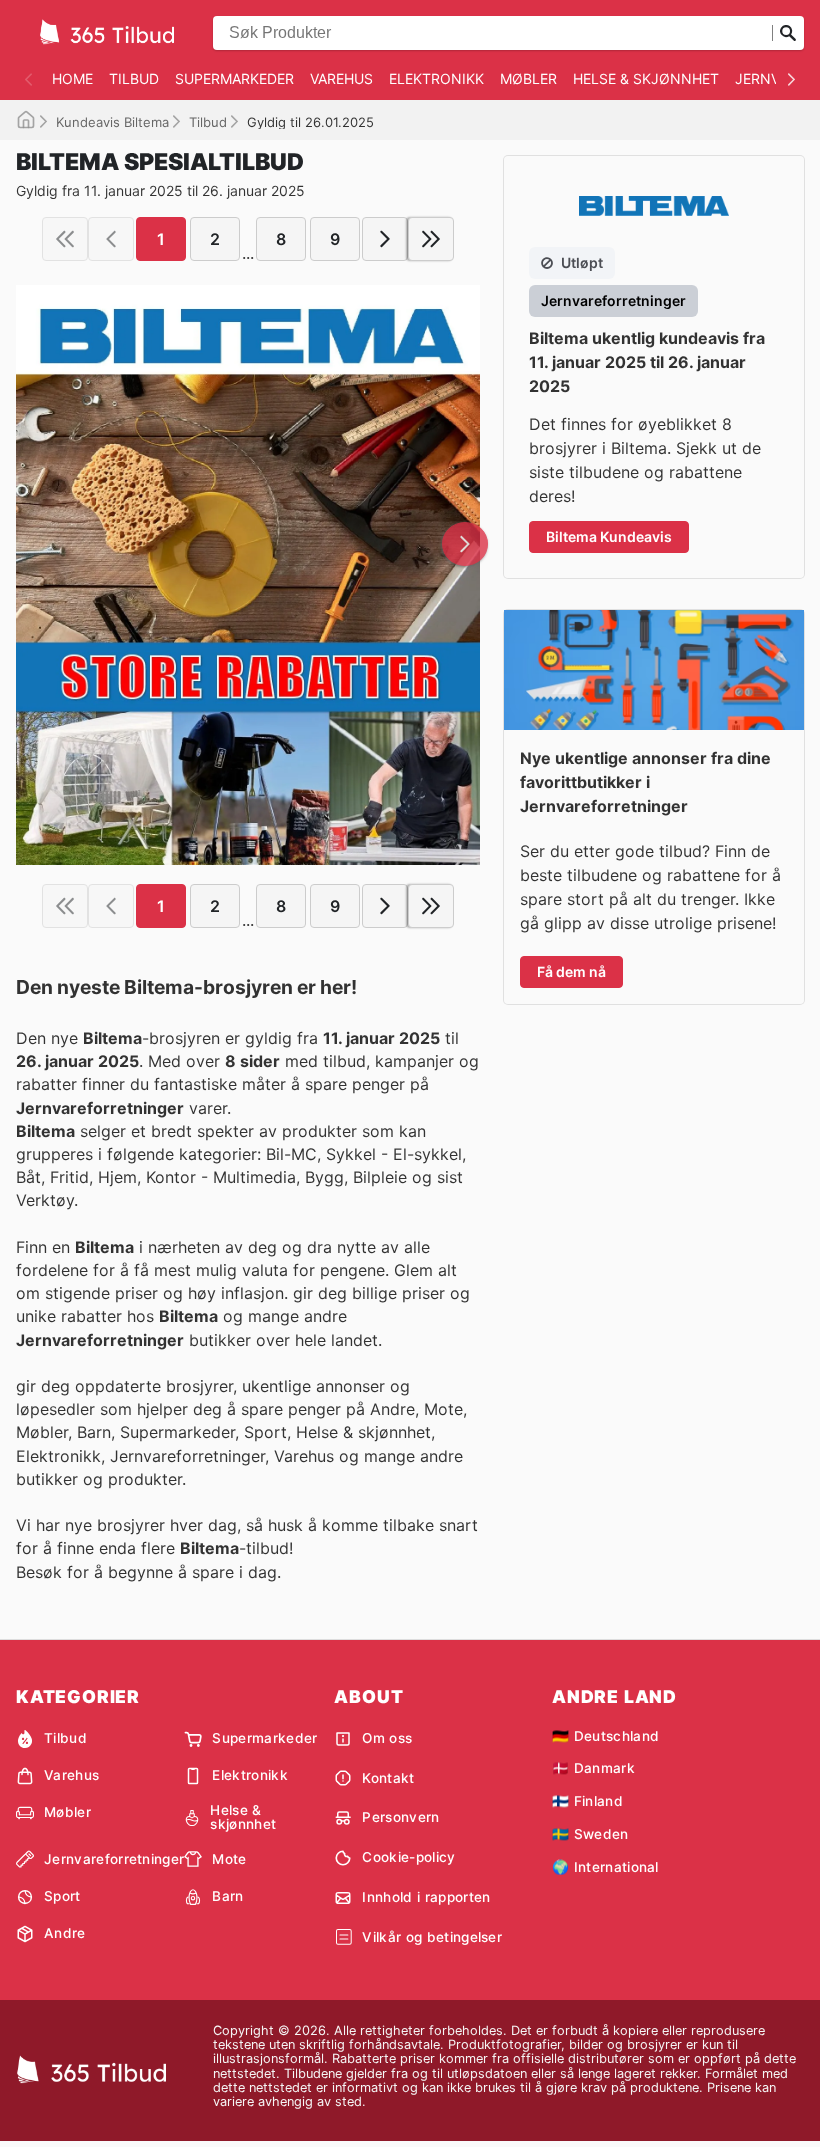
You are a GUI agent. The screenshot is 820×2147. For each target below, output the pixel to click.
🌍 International (605, 1867)
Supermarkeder (234, 78)
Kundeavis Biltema (112, 122)
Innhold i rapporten (426, 1897)
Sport (62, 1896)
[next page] (385, 239)
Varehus (341, 78)
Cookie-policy (408, 1857)
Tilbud (134, 78)
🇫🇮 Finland (587, 1801)
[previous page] (111, 239)
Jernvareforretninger (114, 1859)
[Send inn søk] (788, 33)
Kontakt (388, 1778)
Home (72, 78)
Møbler (528, 78)
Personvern (400, 1817)
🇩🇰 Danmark (593, 1768)
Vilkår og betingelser (432, 1937)
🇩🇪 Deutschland (605, 1736)
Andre (65, 1933)
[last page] (431, 239)
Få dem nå (571, 971)
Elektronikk (436, 78)
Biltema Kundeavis (609, 536)
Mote (229, 1859)
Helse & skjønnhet (646, 78)
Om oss (387, 1738)
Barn (227, 1896)
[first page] (65, 239)
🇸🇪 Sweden (590, 1834)
